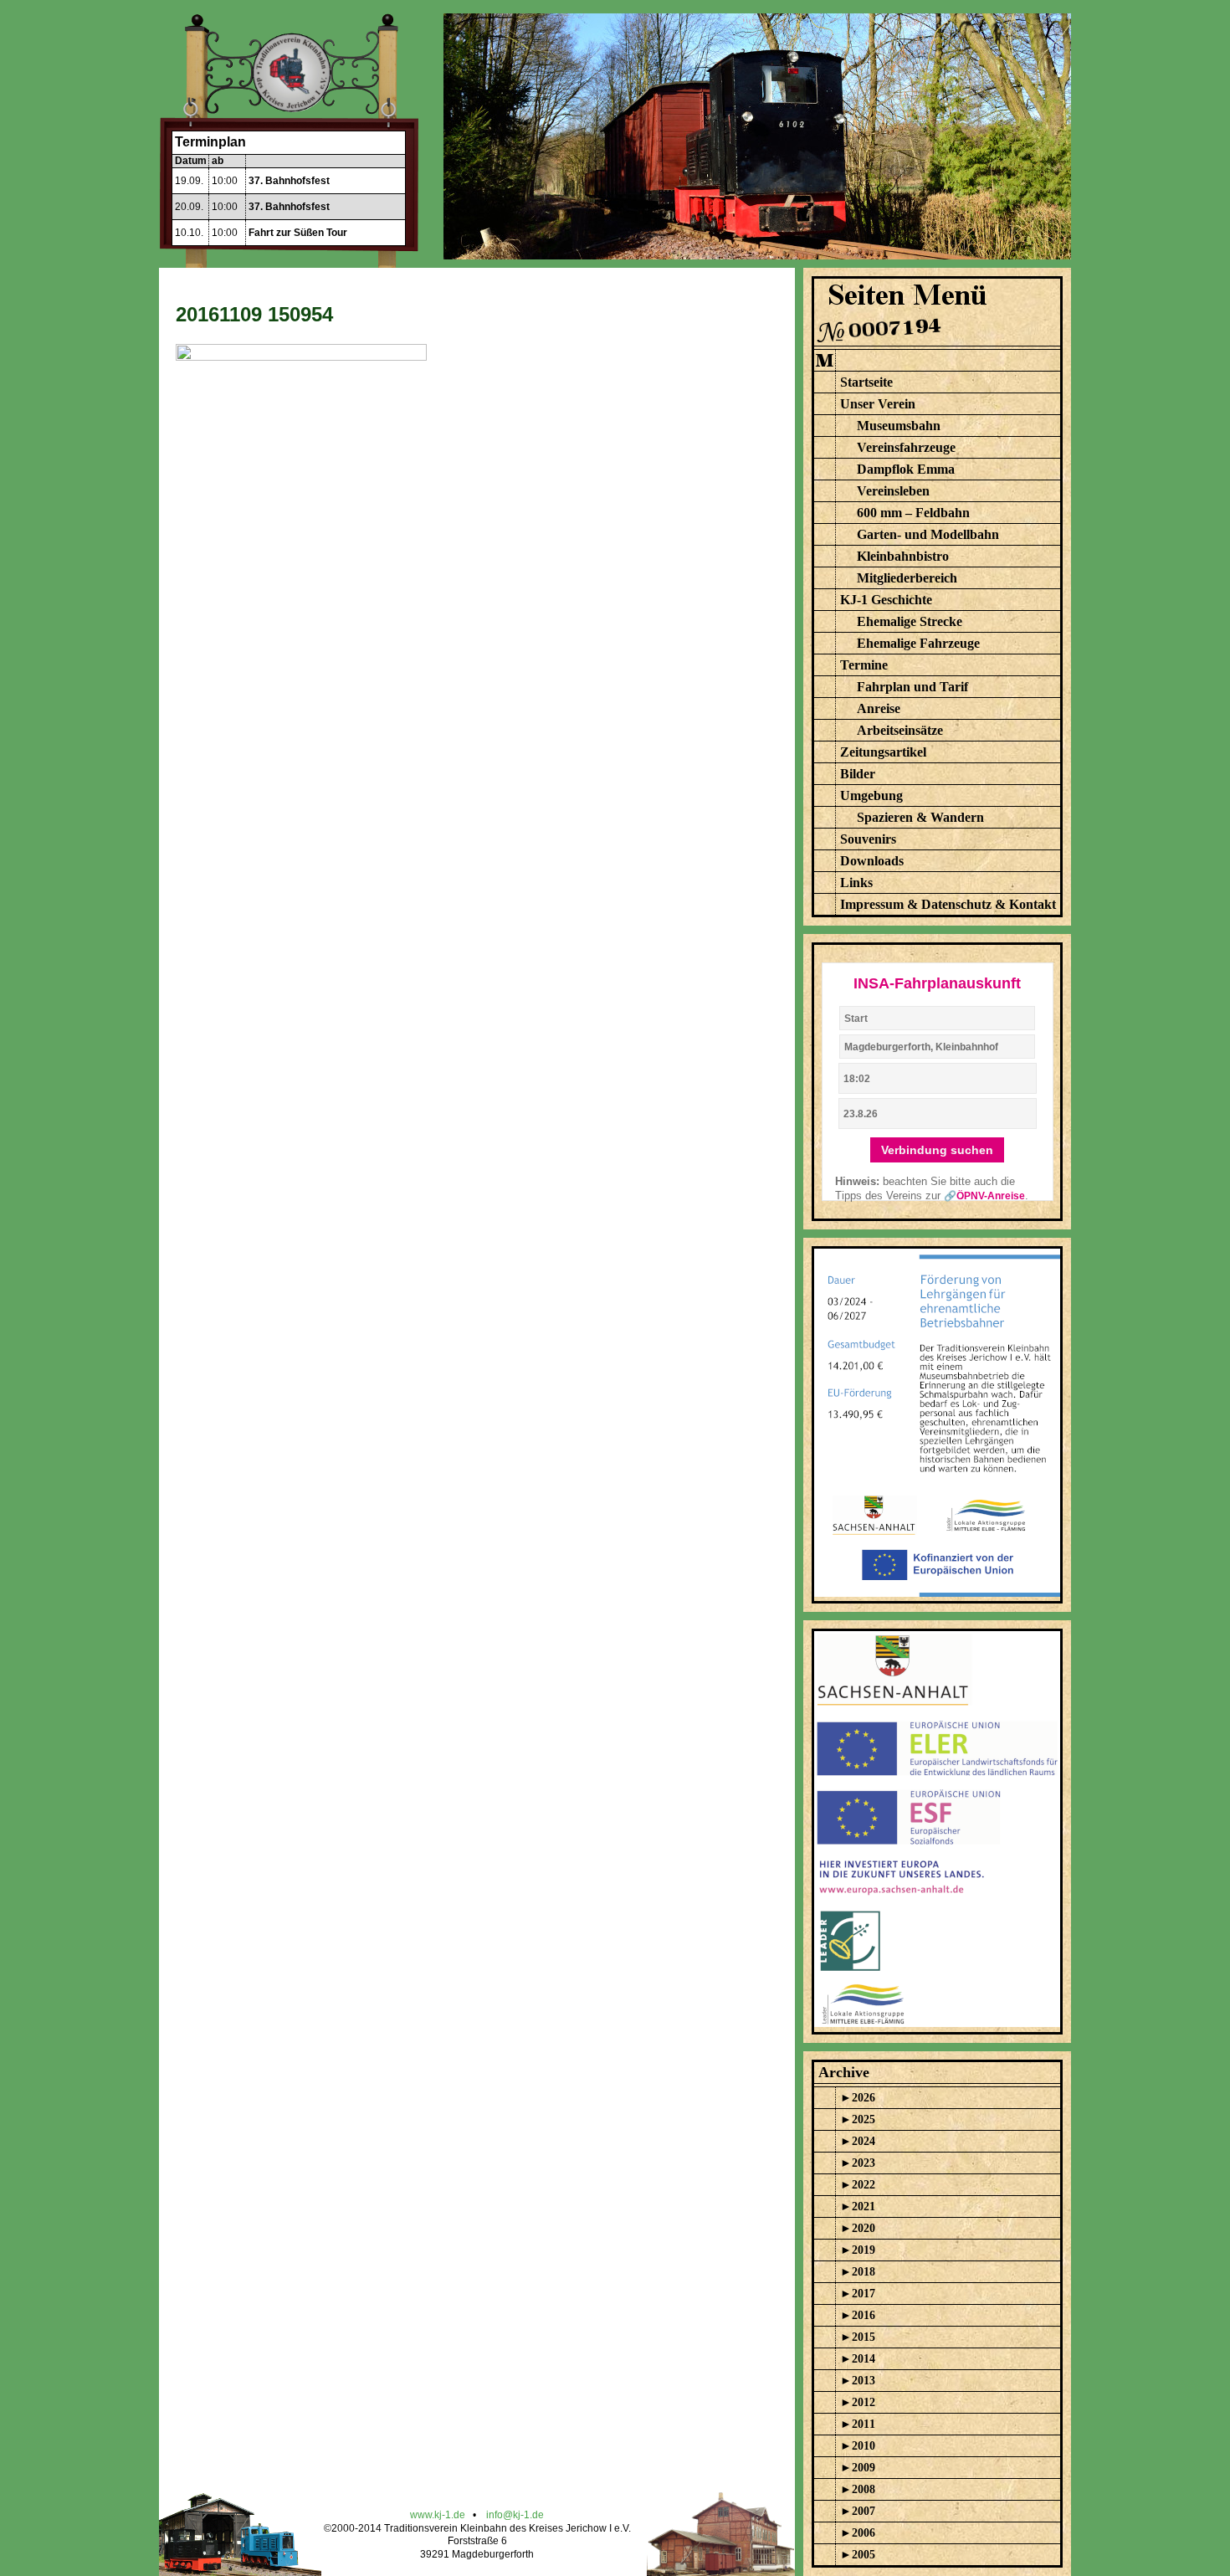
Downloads (872, 861)
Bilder (858, 774)
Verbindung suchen (937, 1150)
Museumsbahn (899, 426)
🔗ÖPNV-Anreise (984, 1196)
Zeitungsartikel (883, 752)
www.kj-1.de (438, 2515)
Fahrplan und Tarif (912, 687)
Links (856, 883)
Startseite (866, 382)
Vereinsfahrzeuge (906, 447)
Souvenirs (868, 839)
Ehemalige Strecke (910, 621)
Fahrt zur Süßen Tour (298, 233)
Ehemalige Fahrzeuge (918, 643)
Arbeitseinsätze (900, 730)
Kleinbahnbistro (903, 556)
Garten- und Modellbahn (928, 534)
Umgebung (871, 795)
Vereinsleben (893, 491)
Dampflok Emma (906, 469)
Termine (864, 665)
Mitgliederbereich (907, 578)
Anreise (879, 708)
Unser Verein (878, 404)
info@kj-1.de (515, 2515)
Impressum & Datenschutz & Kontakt (948, 904)
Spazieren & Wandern (920, 817)
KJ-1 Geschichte (886, 600)
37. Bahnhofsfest (289, 181)
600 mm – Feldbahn (913, 513)
